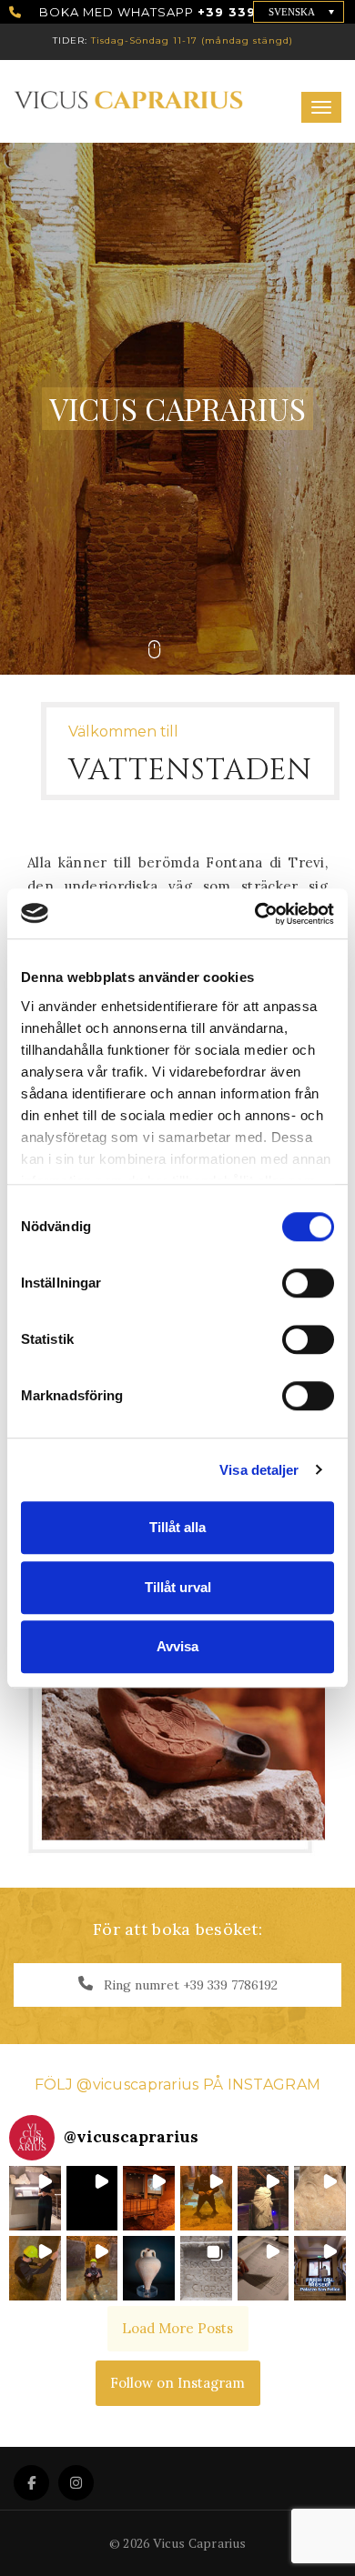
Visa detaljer (259, 1470)
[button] (35, 2198)
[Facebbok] (31, 2483)
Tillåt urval (178, 1587)
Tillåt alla (177, 1527)
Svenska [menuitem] (292, 12)
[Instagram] (76, 2483)
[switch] (291, 1275)
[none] (299, 12)
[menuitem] (299, 12)
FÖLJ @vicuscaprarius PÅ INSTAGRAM (177, 2085)
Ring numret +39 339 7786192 (189, 1985)
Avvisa (177, 1646)
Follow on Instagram (177, 2383)
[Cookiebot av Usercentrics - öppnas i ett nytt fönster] (255, 914)
